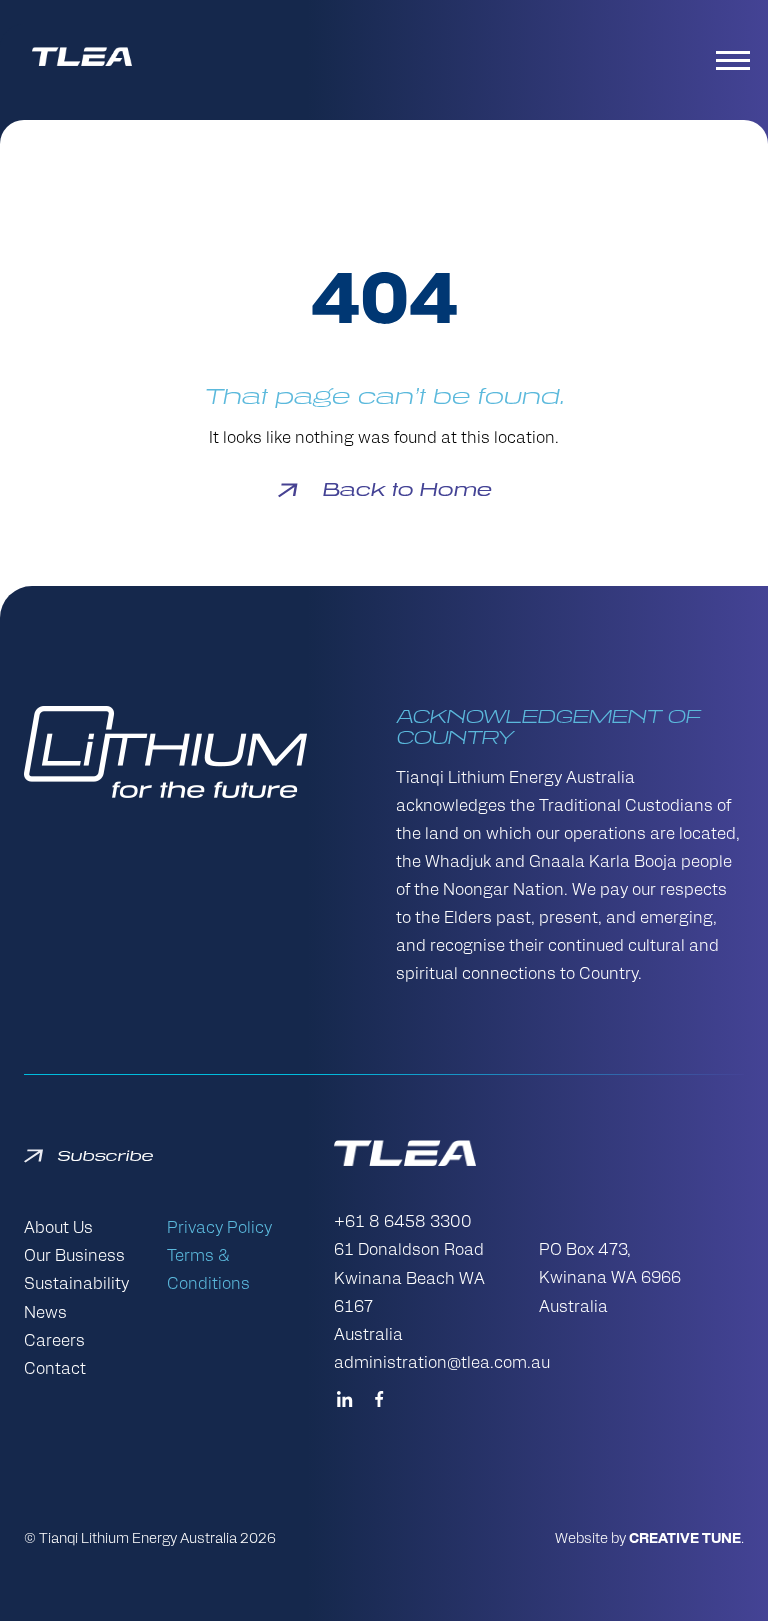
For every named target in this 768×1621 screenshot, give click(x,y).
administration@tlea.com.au (442, 1364)
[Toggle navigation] (736, 60)
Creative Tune (685, 1539)
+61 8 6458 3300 (403, 1223)
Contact (55, 1370)
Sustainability (76, 1285)
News (45, 1314)
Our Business (74, 1257)
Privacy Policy (219, 1229)
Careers (54, 1342)
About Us (58, 1229)
